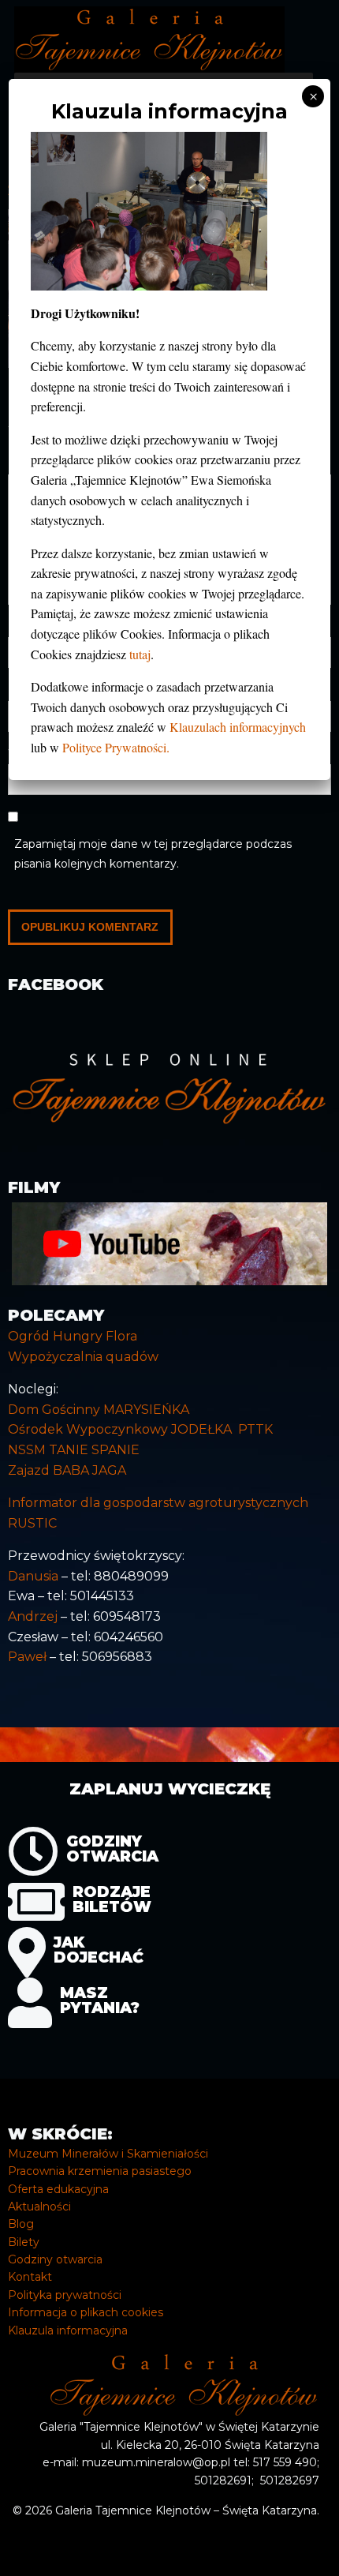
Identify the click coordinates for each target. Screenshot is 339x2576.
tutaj (140, 654)
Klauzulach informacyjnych (238, 727)
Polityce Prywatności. (116, 747)
